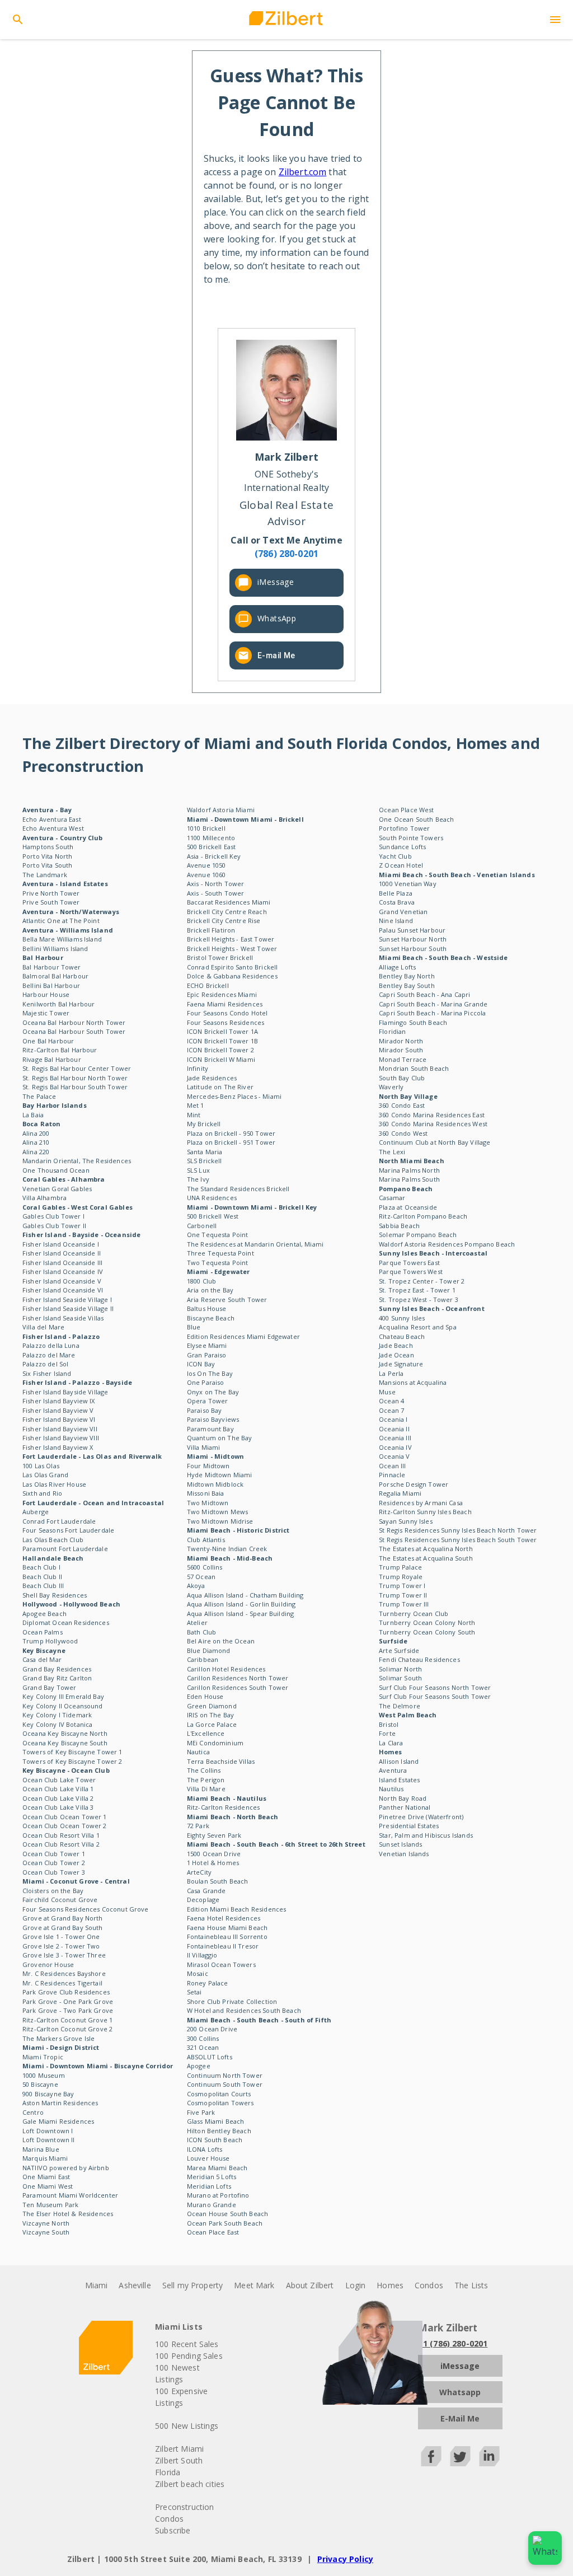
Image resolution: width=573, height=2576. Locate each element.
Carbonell (202, 1226)
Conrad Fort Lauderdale (59, 1521)
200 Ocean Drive (212, 2029)
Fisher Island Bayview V (58, 1410)
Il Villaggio (202, 1955)
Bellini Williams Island (55, 949)
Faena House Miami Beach (227, 1928)
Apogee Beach (44, 1613)
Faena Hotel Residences (224, 1918)
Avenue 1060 (206, 875)
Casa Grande (206, 1891)
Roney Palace (208, 1983)
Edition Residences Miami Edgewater (243, 1336)
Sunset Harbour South (413, 949)
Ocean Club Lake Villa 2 (58, 1798)
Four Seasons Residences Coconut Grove (86, 1909)
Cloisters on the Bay (53, 1891)
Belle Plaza (396, 893)
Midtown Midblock (215, 1484)
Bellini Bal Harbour (51, 985)
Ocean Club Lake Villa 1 (58, 1789)
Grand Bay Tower (49, 1687)
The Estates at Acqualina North (426, 1549)
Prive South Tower (51, 902)
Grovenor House (48, 1964)
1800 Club (201, 1281)
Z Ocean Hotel (401, 865)
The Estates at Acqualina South (426, 1558)
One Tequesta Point (218, 1235)
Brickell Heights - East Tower (231, 939)
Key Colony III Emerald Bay (63, 1696)
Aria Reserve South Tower (227, 1299)
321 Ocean (203, 2047)
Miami (97, 2285)
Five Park (201, 2112)
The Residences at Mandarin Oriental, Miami (255, 1244)
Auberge (36, 1512)
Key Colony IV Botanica (57, 1724)
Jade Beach (396, 1345)
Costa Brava (397, 902)
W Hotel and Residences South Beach (244, 2010)
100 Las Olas (41, 1466)
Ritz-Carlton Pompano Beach (423, 1216)
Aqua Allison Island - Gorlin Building (241, 1604)
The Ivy (198, 1179)
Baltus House (207, 1308)
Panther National (405, 1807)
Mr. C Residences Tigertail (62, 1983)
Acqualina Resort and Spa (418, 1327)
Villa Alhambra (44, 1198)
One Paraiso (206, 1382)
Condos (429, 2285)
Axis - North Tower (216, 884)
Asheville (135, 2285)
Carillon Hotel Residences (226, 1669)
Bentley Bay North (407, 976)
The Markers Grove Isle (58, 2038)
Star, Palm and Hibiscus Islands (426, 1835)
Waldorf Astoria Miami (221, 810)
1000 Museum (44, 2075)
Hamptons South (48, 847)
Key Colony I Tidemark (57, 1715)
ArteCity (199, 1872)
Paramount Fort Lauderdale (65, 1549)
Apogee (199, 2066)
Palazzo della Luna (51, 1345)
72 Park (198, 1826)
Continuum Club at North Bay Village (435, 1142)
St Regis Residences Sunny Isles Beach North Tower (458, 1530)
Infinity (198, 1068)
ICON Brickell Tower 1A (222, 1031)
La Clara (391, 1743)
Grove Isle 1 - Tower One (61, 1936)
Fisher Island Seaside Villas (63, 1318)
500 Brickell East (212, 847)
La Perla (391, 1373)
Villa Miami (204, 1447)
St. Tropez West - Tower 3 (419, 1299)
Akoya (196, 1586)
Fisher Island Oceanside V (62, 1281)
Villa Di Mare (206, 1789)
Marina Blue (41, 2149)
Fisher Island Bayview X (58, 1447)
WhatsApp (277, 618)
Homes (390, 2285)
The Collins (204, 1770)
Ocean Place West (406, 810)
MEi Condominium (215, 1743)
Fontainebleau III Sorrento (227, 1936)
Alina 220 (36, 1152)
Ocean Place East (213, 2232)
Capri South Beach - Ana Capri (424, 994)
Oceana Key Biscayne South (65, 1743)
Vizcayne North (46, 2223)
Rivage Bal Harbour (52, 1059)
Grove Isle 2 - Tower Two (61, 1946)
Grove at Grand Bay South (63, 1928)
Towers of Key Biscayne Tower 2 (72, 1761)
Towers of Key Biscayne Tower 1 (72, 1752)
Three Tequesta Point (220, 1253)
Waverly (391, 1087)
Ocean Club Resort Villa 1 (61, 1835)
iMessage (276, 582)
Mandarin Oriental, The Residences (77, 1161)
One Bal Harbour (48, 1041)
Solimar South (400, 1678)
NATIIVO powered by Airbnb (66, 2168)
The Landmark (45, 875)
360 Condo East (402, 1105)
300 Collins (203, 2038)
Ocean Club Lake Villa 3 (58, 1807)
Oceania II (394, 1429)
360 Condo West (403, 1133)
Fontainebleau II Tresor (223, 1946)
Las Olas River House (54, 1484)
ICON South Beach (215, 2140)
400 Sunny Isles (402, 1318)
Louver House (208, 2158)
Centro (33, 2112)
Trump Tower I (402, 1586)
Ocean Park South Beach (225, 2223)
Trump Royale (401, 1577)
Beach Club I (41, 1567)
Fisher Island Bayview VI (59, 1419)
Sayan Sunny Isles (406, 1521)
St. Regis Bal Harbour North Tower (75, 1078)
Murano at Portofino (218, 2195)
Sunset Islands (400, 1844)
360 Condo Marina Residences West (433, 1124)
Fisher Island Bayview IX (59, 1401)
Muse (387, 1392)
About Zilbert (310, 2285)
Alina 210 (36, 1142)
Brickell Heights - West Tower (232, 949)
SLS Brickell (205, 1161)
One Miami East (46, 2177)
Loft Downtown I (48, 2131)
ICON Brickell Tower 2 (220, 1050)
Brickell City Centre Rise (224, 921)
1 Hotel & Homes (213, 1863)
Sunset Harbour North (413, 939)
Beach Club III (43, 1586)
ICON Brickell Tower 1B (222, 1041)
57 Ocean (201, 1577)
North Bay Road (403, 1798)
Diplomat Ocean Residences (66, 1622)
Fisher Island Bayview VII (60, 1429)
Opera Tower (208, 1401)
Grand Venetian (403, 912)
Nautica (198, 1752)
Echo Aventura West (53, 828)
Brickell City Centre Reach (227, 912)
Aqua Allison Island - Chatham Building (245, 1595)
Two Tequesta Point (218, 1263)
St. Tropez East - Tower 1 (417, 1290)
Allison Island (399, 1761)
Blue (194, 1327)
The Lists (471, 2285)
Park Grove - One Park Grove (68, 2001)
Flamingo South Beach (413, 1022)
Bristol (389, 1724)
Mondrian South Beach (414, 1068)
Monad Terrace (403, 1059)
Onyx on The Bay (213, 1392)
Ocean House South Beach (227, 2214)
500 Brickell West (213, 1216)
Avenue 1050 (206, 865)
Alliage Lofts (397, 967)
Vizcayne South (46, 2232)
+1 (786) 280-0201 (453, 2343)
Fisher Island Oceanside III (62, 1263)
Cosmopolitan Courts (219, 2094)
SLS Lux (198, 1170)
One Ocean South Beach (416, 819)
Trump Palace (400, 1567)
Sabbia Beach (399, 1226)
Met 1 (196, 1105)
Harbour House (46, 994)
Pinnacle (392, 1475)
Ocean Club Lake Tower (59, 1780)
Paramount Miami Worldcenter (70, 2195)
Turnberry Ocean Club (414, 1613)
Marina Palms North (409, 1170)
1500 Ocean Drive (214, 1854)
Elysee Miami (207, 1345)
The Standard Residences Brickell (238, 1189)
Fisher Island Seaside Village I (67, 1299)
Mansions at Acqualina (413, 1382)
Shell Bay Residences (55, 1595)
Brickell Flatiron (211, 930)
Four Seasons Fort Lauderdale (68, 1530)
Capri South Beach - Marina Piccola (432, 1013)
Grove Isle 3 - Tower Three (64, 1955)
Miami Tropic (43, 2057)
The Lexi (392, 1152)
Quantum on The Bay (220, 1438)
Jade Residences (212, 1078)
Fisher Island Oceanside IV (63, 1271)
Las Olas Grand (45, 1475)
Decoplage (203, 1900)
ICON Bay (201, 1364)
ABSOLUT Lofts (210, 2057)
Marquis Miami (45, 2158)
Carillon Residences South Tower (238, 1687)
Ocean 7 (391, 1410)
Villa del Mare (43, 1327)
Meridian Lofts (209, 2186)
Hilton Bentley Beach (219, 2131)
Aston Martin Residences (60, 2103)
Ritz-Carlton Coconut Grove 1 (67, 2020)
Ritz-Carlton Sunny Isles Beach (425, 1512)
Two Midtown (208, 1503)
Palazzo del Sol (45, 1364)
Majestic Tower (46, 1013)
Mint (194, 1115)
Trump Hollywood (50, 1641)
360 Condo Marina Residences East (432, 1115)
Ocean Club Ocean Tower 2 (65, 1826)
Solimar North (400, 1669)
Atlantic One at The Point (61, 921)
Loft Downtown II (48, 2140)
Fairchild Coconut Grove (60, 1900)
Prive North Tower (51, 893)
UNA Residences (212, 1198)
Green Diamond (212, 1706)
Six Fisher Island (47, 1373)
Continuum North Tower (225, 2075)
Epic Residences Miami (222, 994)
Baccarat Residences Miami (229, 902)
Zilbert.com (303, 172)
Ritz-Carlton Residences (223, 1807)
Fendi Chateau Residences (419, 1659)
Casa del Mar (42, 1659)
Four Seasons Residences (226, 1022)
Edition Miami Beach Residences (237, 1909)
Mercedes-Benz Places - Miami (234, 1096)
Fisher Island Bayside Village (65, 1392)
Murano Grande (212, 2205)
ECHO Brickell (208, 985)
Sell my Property (192, 2285)
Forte (387, 1733)
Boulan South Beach (218, 1881)
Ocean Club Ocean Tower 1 (65, 1817)
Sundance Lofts (402, 847)
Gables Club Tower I (53, 1216)
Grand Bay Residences (57, 1669)
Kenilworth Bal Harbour (58, 1004)
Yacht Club (395, 856)
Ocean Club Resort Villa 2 (61, 1844)
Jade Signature (401, 1364)
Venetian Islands (404, 1854)
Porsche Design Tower (414, 1484)
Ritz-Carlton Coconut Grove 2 (67, 2029)
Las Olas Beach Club (53, 1540)
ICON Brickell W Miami (221, 1059)
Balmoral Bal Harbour (55, 976)
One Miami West (48, 2186)
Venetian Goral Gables (57, 1189)
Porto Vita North (47, 856)
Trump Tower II (403, 1595)
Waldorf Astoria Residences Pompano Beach (447, 1244)
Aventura (393, 1770)
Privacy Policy (345, 2559)
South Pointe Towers (411, 838)
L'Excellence (206, 1733)
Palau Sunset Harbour (412, 930)
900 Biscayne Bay (48, 2094)
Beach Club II (42, 1577)
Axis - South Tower (216, 893)
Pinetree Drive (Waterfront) (421, 1817)
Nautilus (391, 1789)
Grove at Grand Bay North (63, 1918)
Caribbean (203, 1659)
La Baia (33, 1115)
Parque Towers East (409, 1263)
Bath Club (201, 1632)
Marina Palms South (409, 1179)
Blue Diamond (209, 1650)
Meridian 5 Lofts (212, 2177)
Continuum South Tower (225, 2084)
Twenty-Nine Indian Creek (227, 1549)
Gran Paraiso (207, 1355)
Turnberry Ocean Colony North (427, 1622)
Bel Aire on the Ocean (221, 1641)
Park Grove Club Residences (66, 1992)
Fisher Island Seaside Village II (68, 1308)
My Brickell (204, 1124)
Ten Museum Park (50, 2205)
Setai (194, 1992)
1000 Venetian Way (408, 884)
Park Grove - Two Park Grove (68, 2010)
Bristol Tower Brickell (220, 957)
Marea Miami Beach (217, 2168)
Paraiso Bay (205, 1410)
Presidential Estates (409, 1826)
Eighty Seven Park (214, 1835)
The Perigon (206, 1780)
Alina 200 (36, 1133)
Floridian (392, 1031)
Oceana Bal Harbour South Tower (74, 1031)
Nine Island (396, 921)
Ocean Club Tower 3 (54, 1872)
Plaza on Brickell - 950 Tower (231, 1133)
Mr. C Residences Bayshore (64, 1973)
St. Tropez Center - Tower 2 (422, 1281)
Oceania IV (395, 1447)
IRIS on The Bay (210, 1715)
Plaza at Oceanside (408, 1207)
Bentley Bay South (407, 985)
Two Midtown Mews (217, 1512)
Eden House (205, 1696)
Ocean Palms (43, 1632)
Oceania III (395, 1438)
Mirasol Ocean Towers (221, 1964)
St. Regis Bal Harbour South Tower (75, 1087)
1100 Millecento (211, 838)
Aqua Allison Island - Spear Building (240, 1613)
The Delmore (400, 1706)
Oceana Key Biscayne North (65, 1733)
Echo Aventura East (52, 819)
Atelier (197, 1622)
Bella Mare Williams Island (62, 939)
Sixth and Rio (42, 1493)
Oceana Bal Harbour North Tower (74, 1022)
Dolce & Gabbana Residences (232, 976)
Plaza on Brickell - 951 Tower (231, 1142)
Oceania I (393, 1419)
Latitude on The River (220, 1087)
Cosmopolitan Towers (220, 2103)
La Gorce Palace (212, 1724)
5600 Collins (205, 1567)
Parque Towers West (411, 1271)
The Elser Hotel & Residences (68, 2214)
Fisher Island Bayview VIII (61, 1438)
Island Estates (399, 1780)
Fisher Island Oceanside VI (63, 1290)
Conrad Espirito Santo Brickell (233, 967)
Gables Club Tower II (54, 1226)
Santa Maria (205, 1152)
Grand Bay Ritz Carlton (57, 1678)
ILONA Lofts (205, 2149)
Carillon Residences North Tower (238, 1678)
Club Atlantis (206, 1540)
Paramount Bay (210, 1429)
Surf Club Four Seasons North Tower (435, 1687)
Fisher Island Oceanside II (62, 1253)
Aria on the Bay (210, 1290)
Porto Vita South (47, 865)
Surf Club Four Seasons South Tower (435, 1696)
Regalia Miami (400, 1493)
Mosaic (198, 1973)
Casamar (392, 1198)
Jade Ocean (396, 1355)
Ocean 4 (391, 1401)
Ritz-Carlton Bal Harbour (60, 1050)
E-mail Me (276, 655)
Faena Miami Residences (225, 1004)
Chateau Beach (402, 1336)
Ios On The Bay (210, 1373)
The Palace (39, 1096)
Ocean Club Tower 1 (54, 1854)
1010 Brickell (206, 828)
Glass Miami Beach (216, 2121)
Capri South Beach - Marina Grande (433, 1004)
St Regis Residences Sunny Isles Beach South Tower (458, 1540)
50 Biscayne (40, 2084)
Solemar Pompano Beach (418, 1235)
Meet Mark (254, 2285)
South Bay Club (402, 1078)
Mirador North (401, 1041)
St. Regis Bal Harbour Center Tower (77, 1068)
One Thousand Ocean (56, 1170)
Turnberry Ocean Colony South (427, 1632)
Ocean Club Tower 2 (54, 1863)
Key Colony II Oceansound (63, 1706)
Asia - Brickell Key (214, 856)
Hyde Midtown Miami (220, 1475)
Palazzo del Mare (49, 1355)
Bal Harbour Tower (52, 967)
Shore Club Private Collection (232, 2001)
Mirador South (401, 1050)
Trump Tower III (404, 1604)
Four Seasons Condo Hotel (227, 1013)
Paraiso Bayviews (213, 1419)
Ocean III (392, 1466)
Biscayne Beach (211, 1318)
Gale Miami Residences (58, 2121)
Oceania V (394, 1456)
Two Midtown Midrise (220, 1521)
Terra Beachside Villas (221, 1761)
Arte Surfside (399, 1650)
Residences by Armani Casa (421, 1503)
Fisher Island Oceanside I (61, 1244)
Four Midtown (208, 1466)
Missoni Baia (206, 1493)
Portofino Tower (404, 828)
